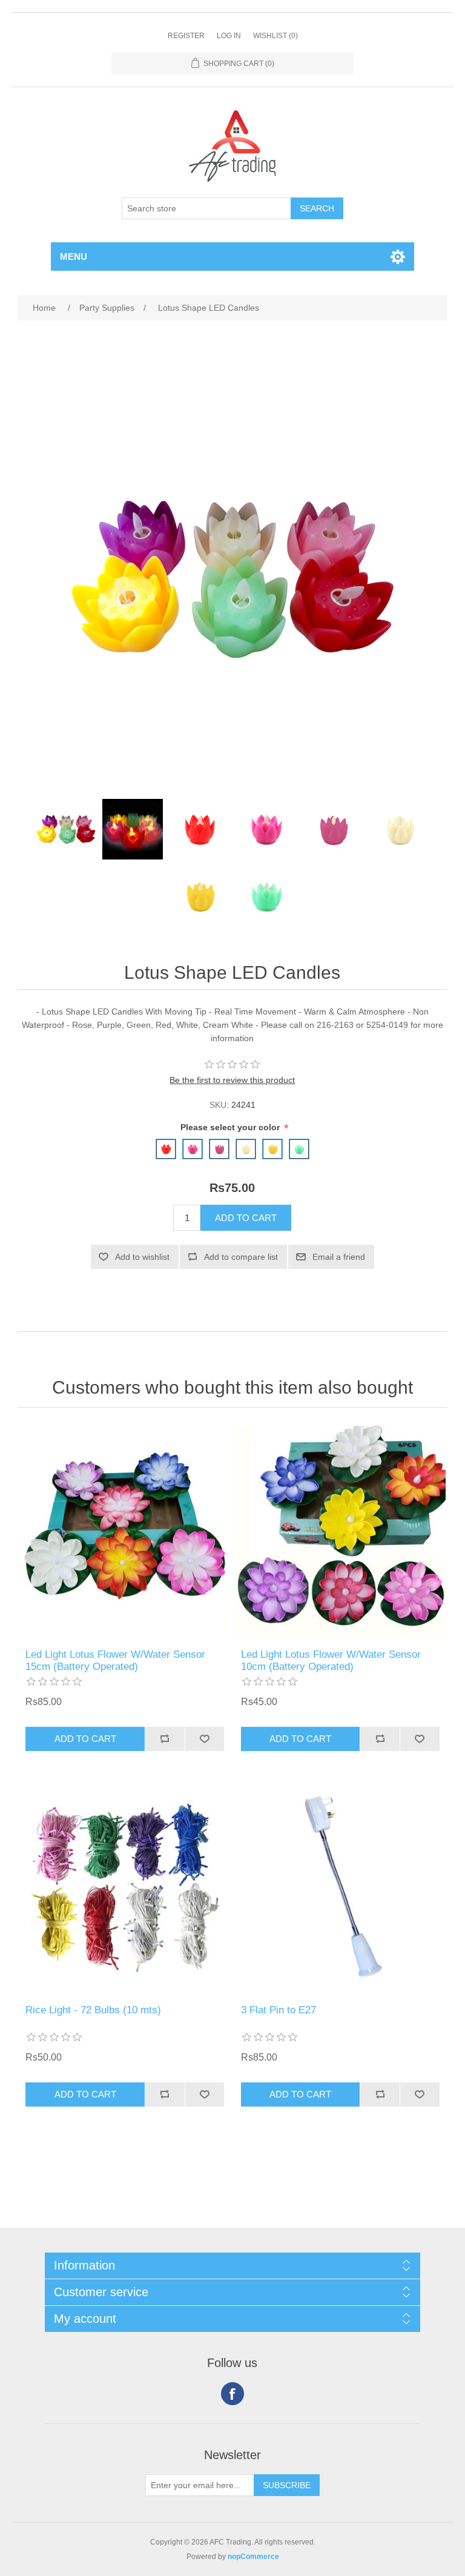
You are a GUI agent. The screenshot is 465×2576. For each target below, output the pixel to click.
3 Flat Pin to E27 (279, 2010)
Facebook (232, 2394)
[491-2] (125, 1531)
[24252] (340, 1531)
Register (186, 36)
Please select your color (231, 1128)
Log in (229, 36)
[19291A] (340, 1887)
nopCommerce (253, 2557)
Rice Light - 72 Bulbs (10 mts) (93, 2010)
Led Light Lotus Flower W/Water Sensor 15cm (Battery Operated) (115, 1660)
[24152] (125, 1887)
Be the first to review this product (232, 1080)
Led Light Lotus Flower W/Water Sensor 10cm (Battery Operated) (331, 1660)
